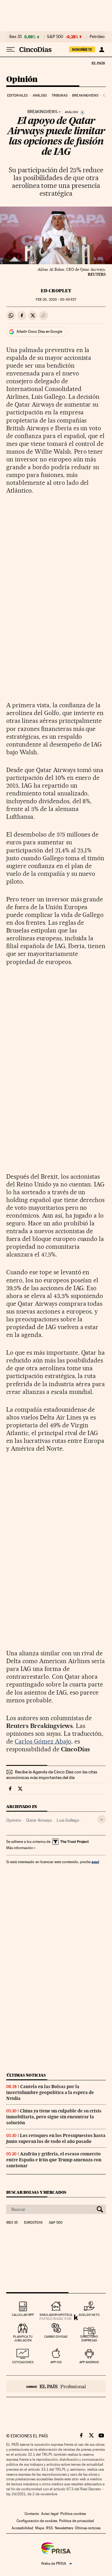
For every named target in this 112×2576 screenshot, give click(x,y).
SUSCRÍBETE (82, 50)
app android (89, 2362)
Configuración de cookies (37, 2521)
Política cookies (73, 2514)
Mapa (40, 2528)
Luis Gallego (68, 1820)
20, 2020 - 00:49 (56, 300)
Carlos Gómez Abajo (43, 1741)
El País (98, 63)
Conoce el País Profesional (56, 2386)
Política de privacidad (77, 2521)
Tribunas (60, 95)
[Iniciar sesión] (102, 50)
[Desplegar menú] (11, 50)
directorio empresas (89, 2338)
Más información (20, 1848)
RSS (49, 2528)
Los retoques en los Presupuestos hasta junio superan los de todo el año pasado (56, 2138)
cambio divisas (56, 2337)
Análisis (40, 95)
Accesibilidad (22, 2528)
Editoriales (17, 95)
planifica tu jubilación (23, 2338)
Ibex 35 (16, 37)
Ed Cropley (56, 291)
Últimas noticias (26, 2075)
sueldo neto (89, 2315)
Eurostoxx (33, 2223)
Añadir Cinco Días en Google (39, 332)
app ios (56, 2362)
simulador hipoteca (56, 2315)
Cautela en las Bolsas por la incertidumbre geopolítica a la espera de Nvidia (50, 2092)
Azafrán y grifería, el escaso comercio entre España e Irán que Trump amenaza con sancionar (54, 2160)
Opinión (22, 80)
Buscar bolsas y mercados (36, 2192)
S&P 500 (55, 37)
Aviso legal (50, 2514)
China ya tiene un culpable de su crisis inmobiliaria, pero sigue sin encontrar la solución (54, 2117)
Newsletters (64, 2528)
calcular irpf (23, 2315)
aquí (95, 1862)
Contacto (32, 2514)
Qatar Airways (39, 1820)
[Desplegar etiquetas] (102, 1819)
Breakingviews (85, 95)
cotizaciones (23, 2362)
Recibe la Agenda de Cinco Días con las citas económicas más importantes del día (52, 1775)
